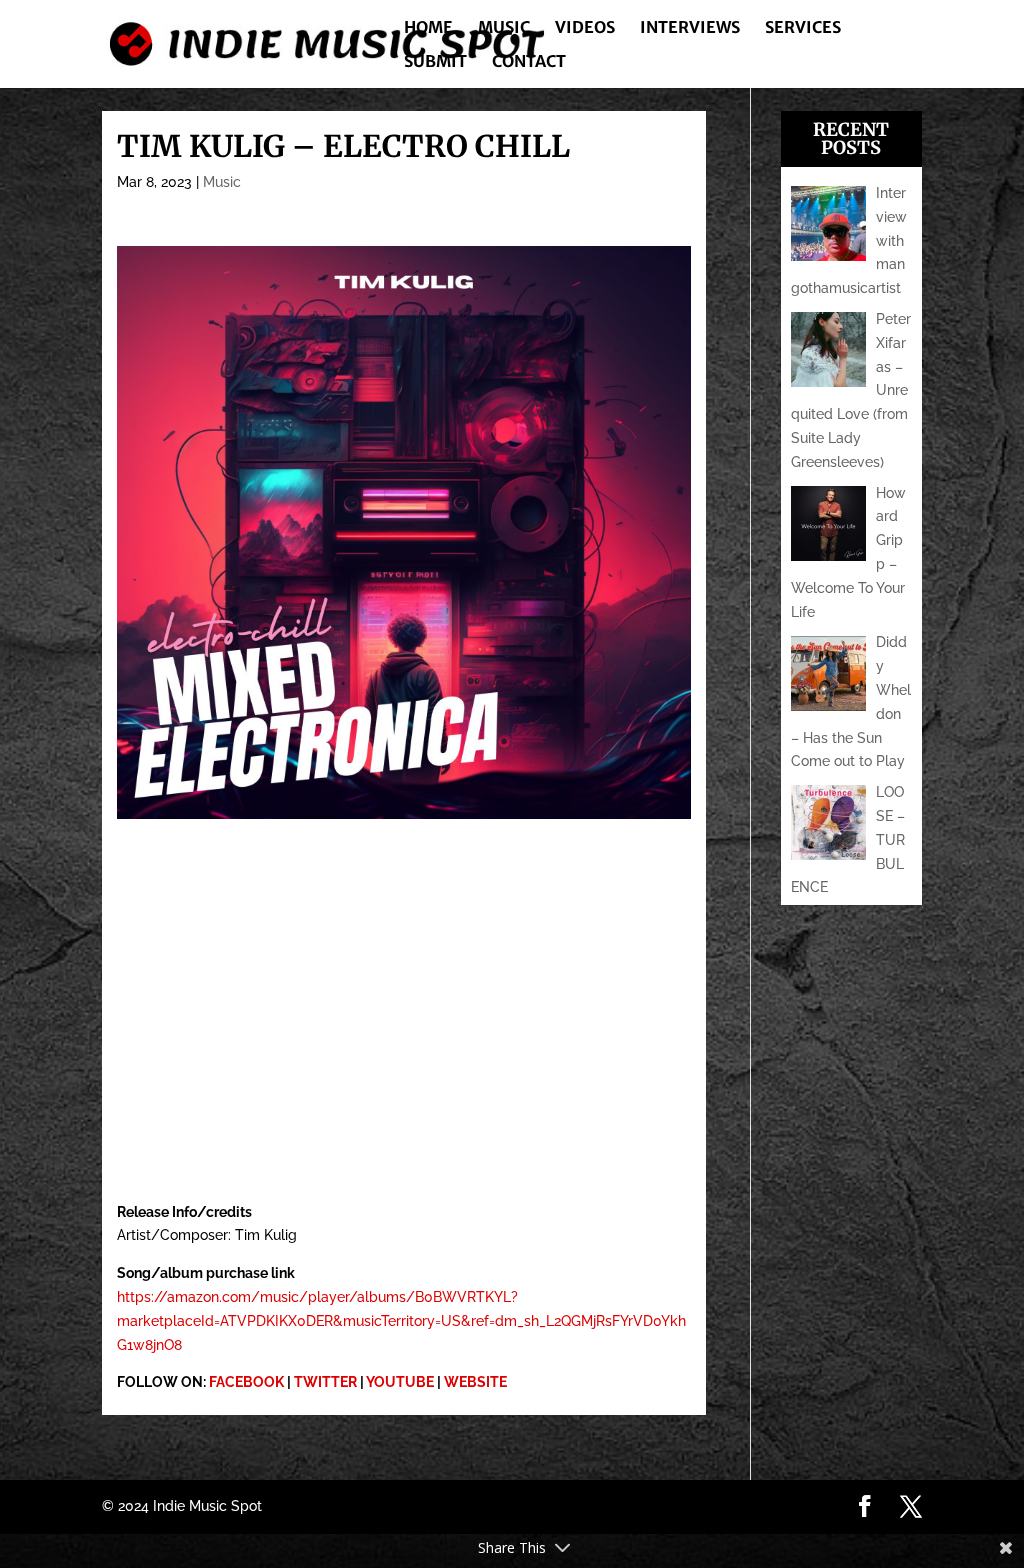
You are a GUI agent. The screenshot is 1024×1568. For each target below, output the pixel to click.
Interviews (690, 28)
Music (504, 28)
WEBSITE (475, 1382)
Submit (435, 62)
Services (803, 28)
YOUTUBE (400, 1382)
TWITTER (325, 1382)
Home (428, 28)
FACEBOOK (246, 1382)
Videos (585, 28)
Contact (529, 62)
